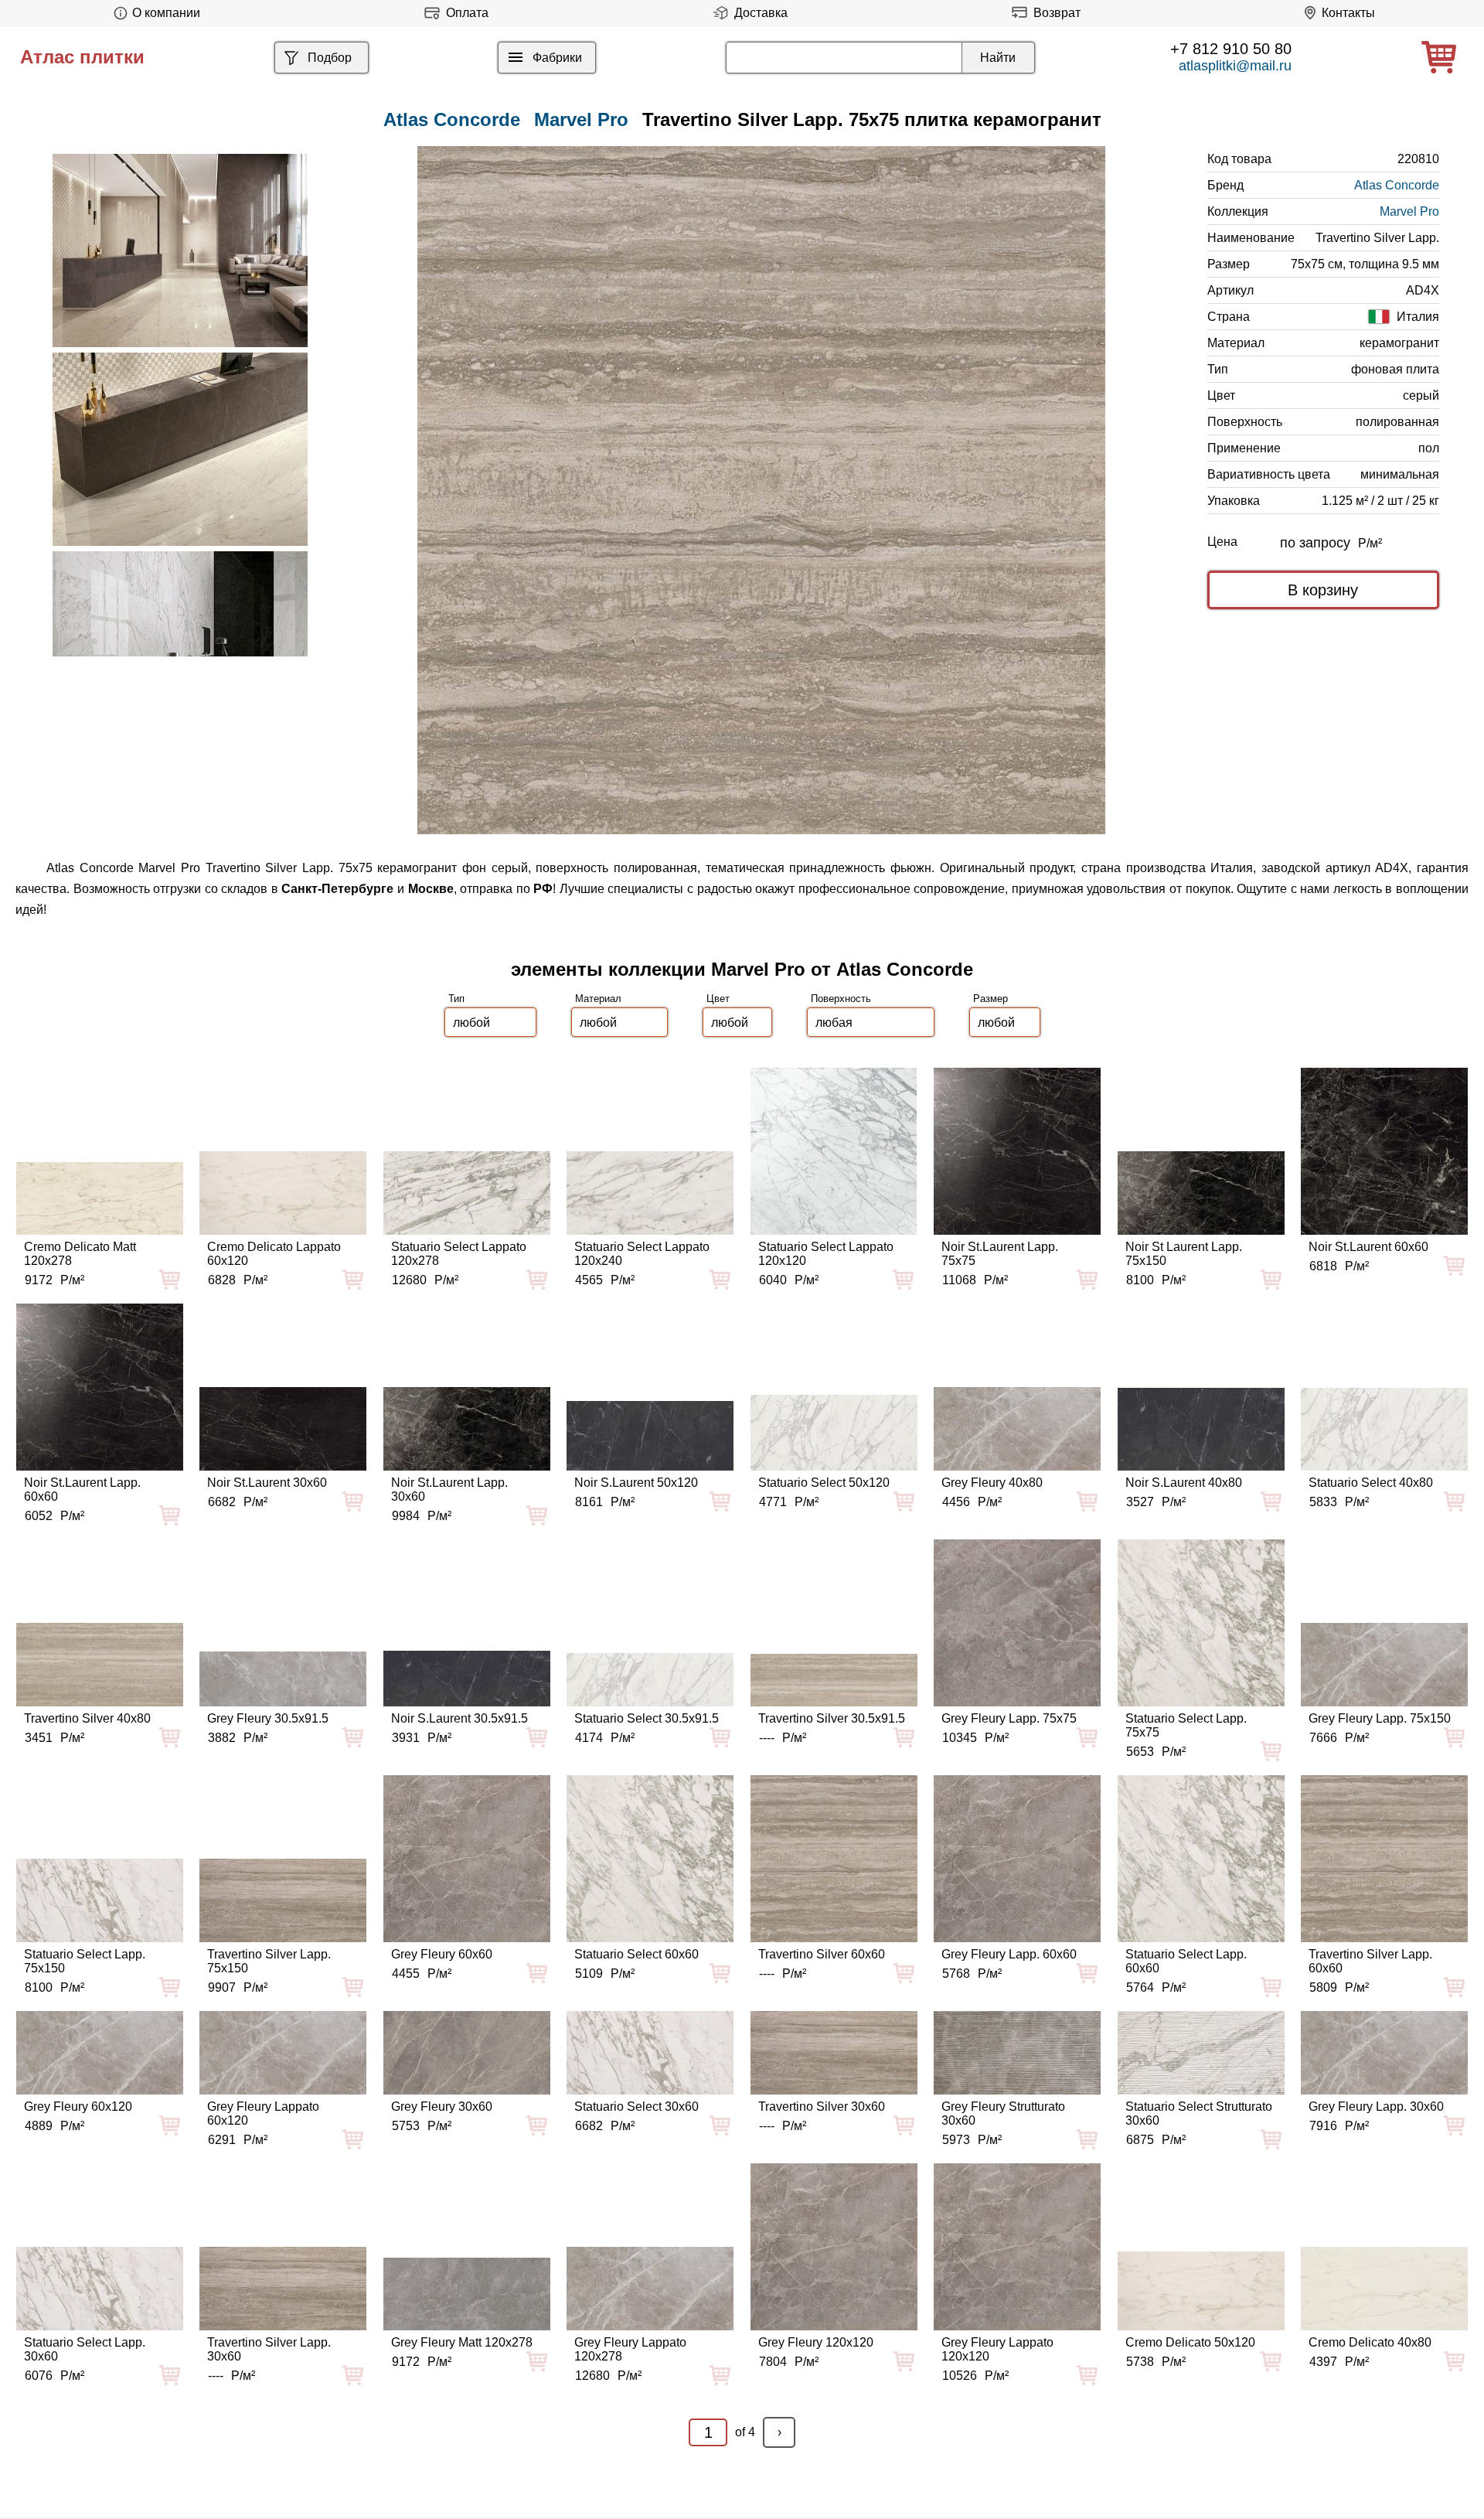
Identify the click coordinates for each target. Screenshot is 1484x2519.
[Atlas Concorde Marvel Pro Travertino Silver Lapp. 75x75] (761, 490)
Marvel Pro (581, 119)
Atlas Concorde (1397, 185)
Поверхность (841, 999)
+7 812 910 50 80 (1231, 49)
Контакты (1348, 13)
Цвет (718, 999)
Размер (990, 999)
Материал (598, 999)
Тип (456, 999)
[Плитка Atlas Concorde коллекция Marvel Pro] (180, 251)
